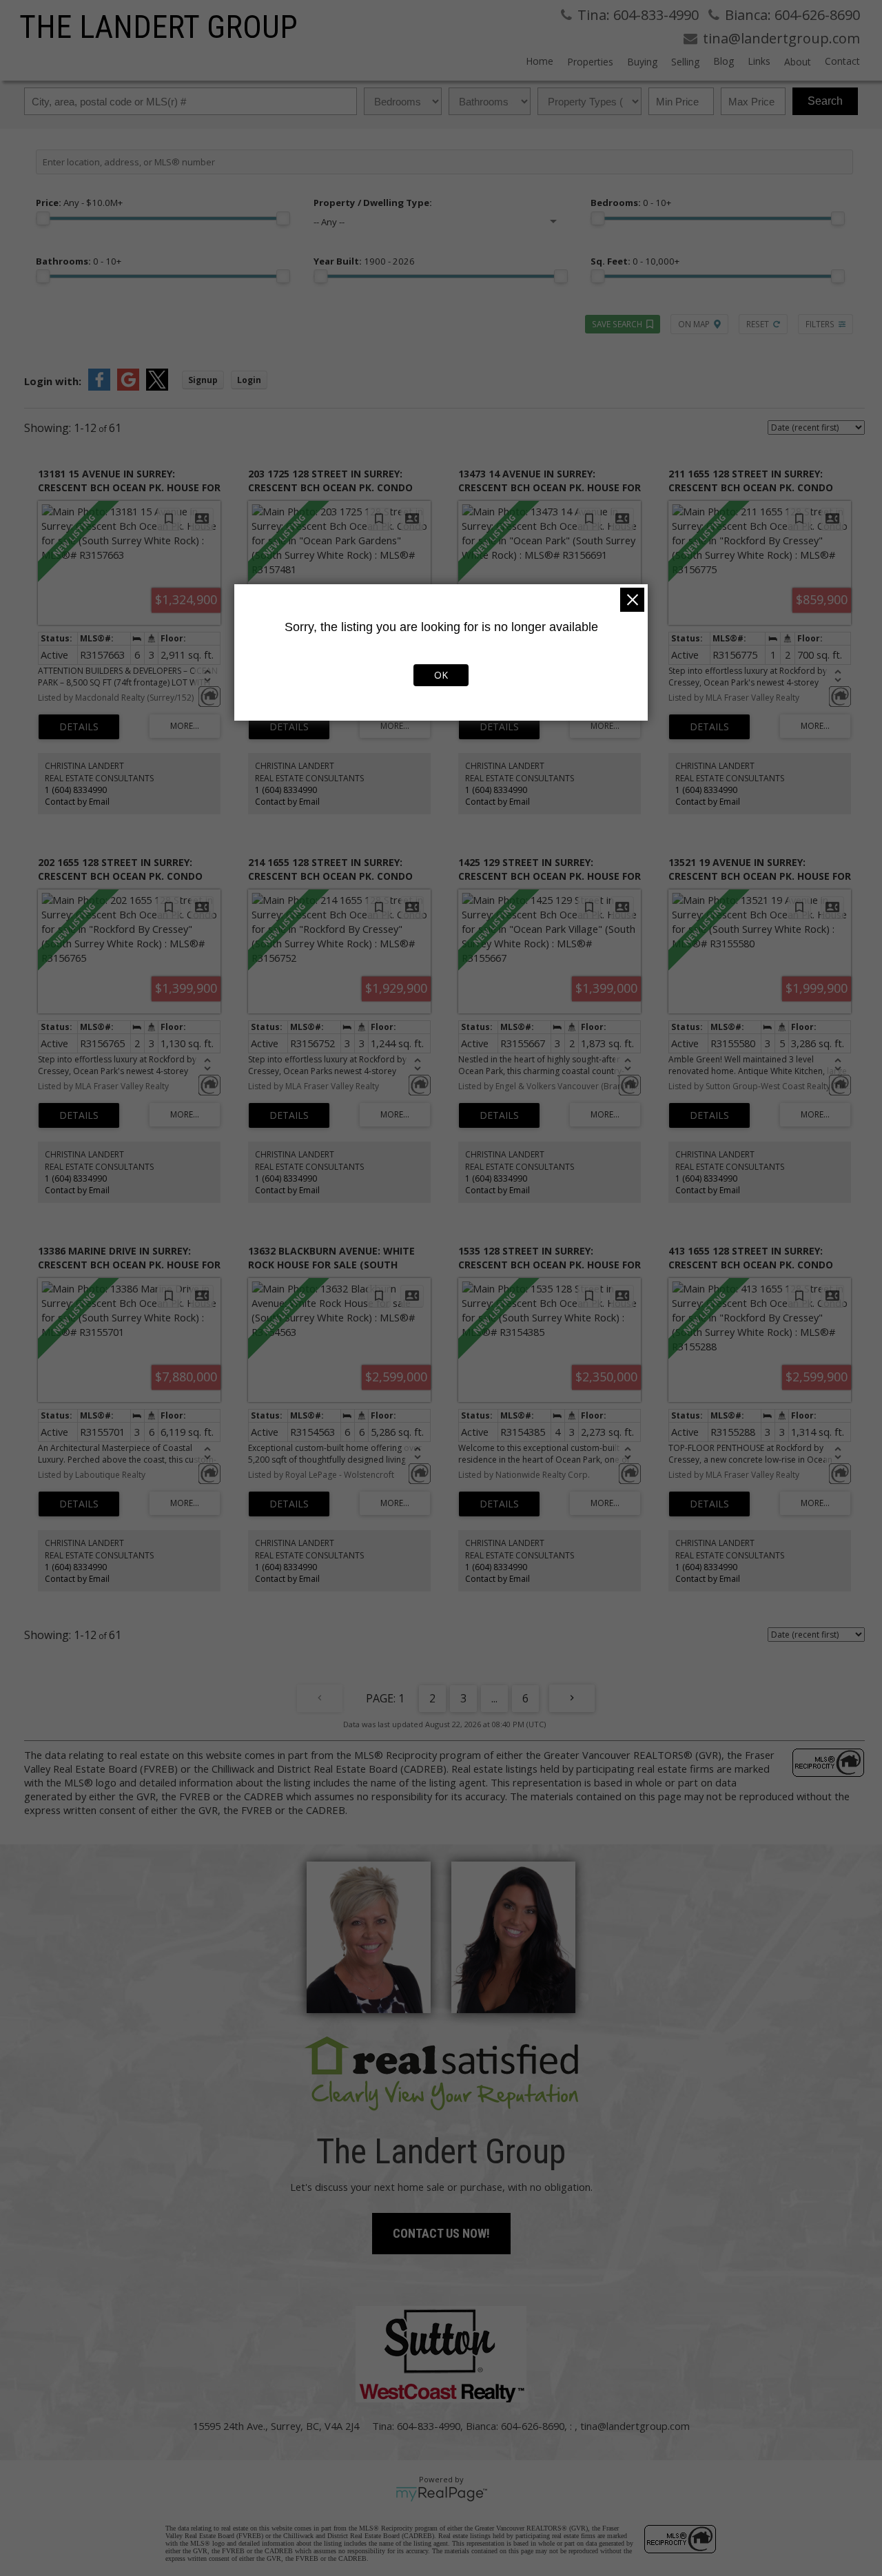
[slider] (43, 218)
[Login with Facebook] (99, 387)
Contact (842, 61)
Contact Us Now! (441, 2233)
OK (441, 675)
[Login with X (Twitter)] (157, 387)
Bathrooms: (79, 261)
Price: (79, 203)
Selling (685, 62)
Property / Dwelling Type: (373, 203)
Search (825, 101)
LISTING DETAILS (79, 727)
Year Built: (364, 261)
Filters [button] (820, 324)
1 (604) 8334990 (76, 790)
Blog (724, 61)
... (494, 1698)
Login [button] (249, 380)
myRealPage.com (441, 2494)
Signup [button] (203, 380)
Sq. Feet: (635, 261)
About (798, 62)
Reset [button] (758, 324)
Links (759, 61)
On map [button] (694, 324)
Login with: (53, 381)
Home (540, 61)
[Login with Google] (128, 387)
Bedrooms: (631, 203)
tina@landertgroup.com (635, 2426)
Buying (642, 62)
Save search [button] (617, 324)
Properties (590, 62)
